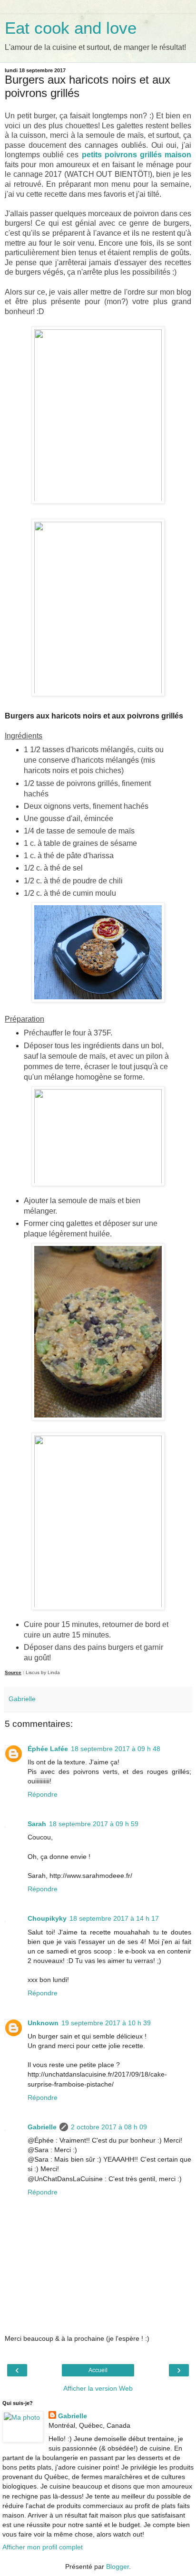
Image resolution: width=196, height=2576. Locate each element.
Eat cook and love (71, 28)
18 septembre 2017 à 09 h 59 (94, 1824)
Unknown (43, 2023)
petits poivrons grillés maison (137, 155)
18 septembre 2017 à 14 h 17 (114, 1918)
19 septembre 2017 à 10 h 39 (106, 2023)
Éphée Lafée (48, 1749)
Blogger (118, 2566)
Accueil (98, 2370)
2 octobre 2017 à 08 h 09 (109, 2127)
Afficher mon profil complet (43, 2547)
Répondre (43, 1794)
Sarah (37, 1824)
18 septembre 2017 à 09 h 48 (116, 1749)
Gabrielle (42, 2127)
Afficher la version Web (98, 2388)
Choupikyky (47, 1918)
